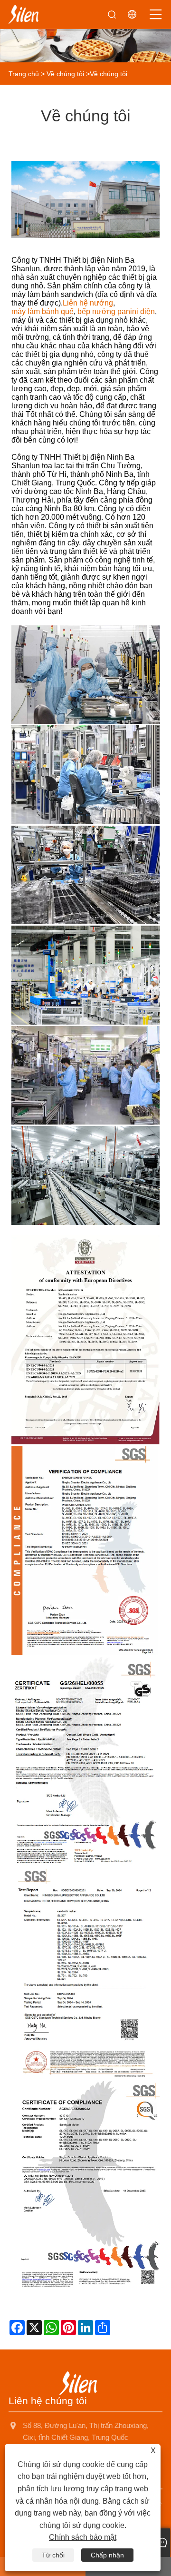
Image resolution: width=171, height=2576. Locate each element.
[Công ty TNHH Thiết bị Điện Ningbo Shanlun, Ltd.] (24, 14)
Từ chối (53, 2555)
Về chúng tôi (65, 74)
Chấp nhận (107, 2555)
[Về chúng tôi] (85, 31)
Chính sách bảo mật (83, 2537)
